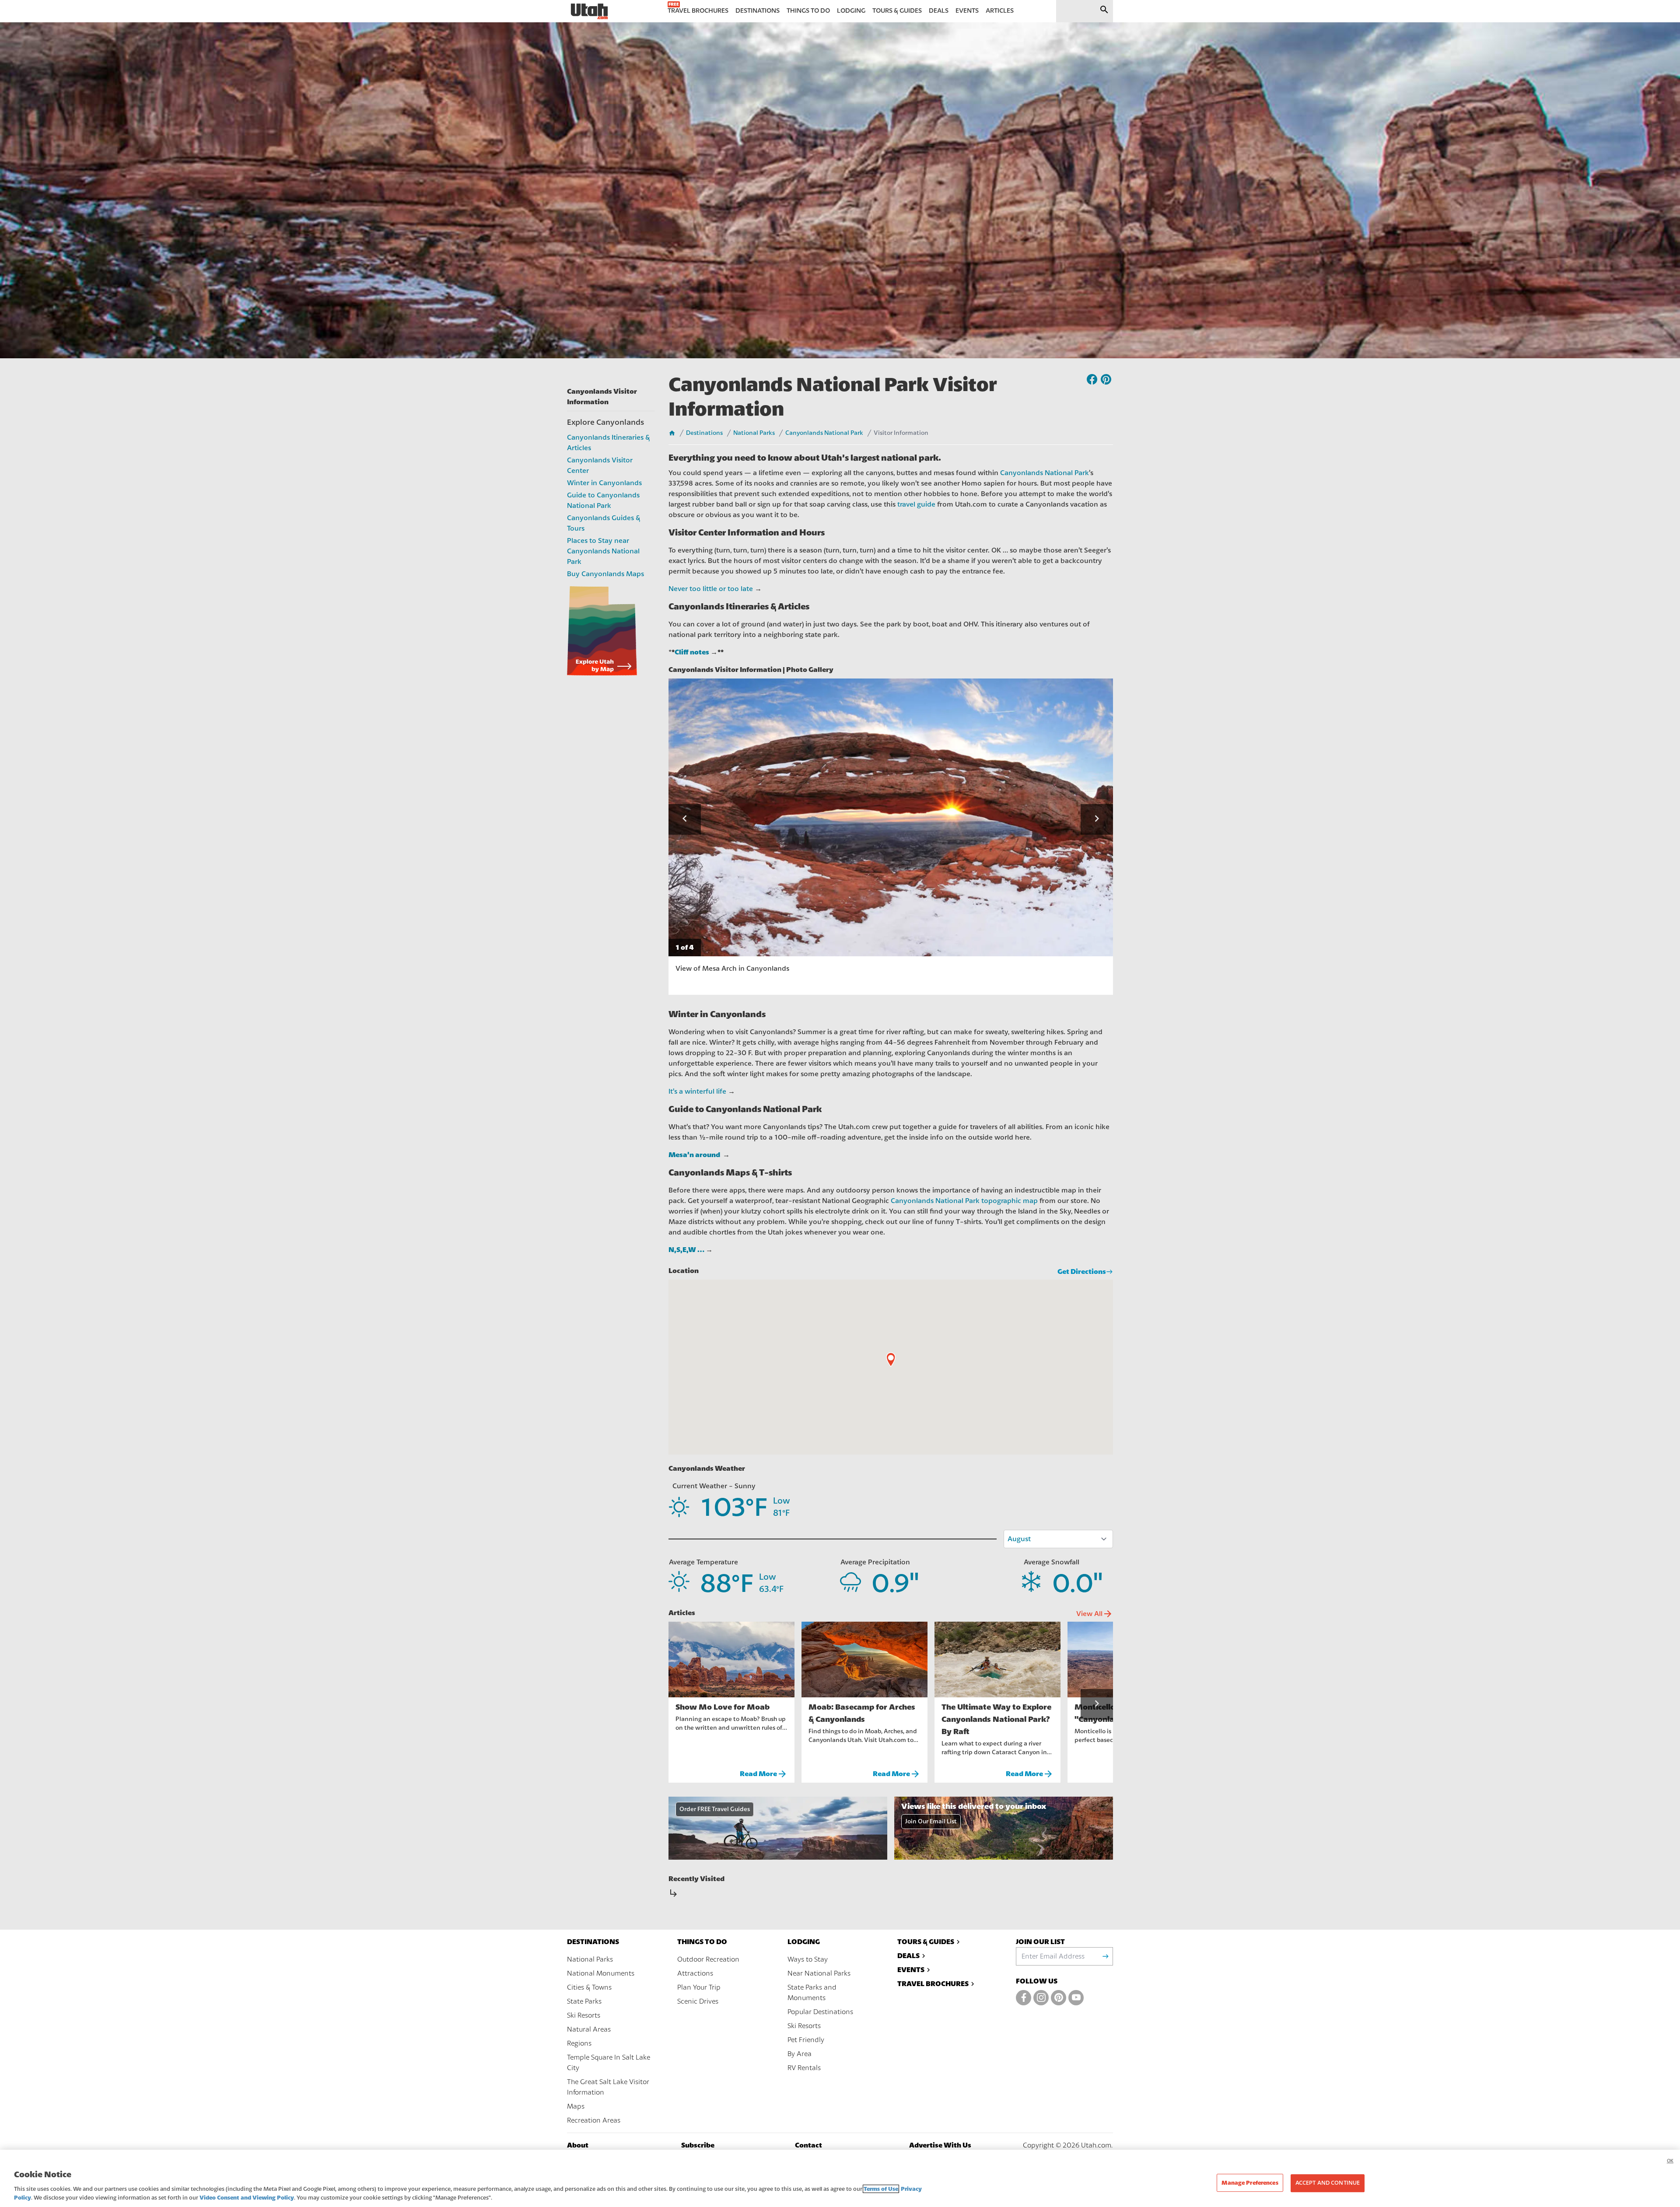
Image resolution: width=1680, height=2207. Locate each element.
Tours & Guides (926, 1942)
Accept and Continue (1328, 2183)
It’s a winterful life (697, 1091)
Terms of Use (881, 2189)
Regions (579, 2043)
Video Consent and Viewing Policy (247, 2198)
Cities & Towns (589, 1987)
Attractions (695, 1973)
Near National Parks (819, 1973)
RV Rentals (804, 2068)
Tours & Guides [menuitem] (897, 11)
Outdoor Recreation (708, 1959)
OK (1670, 2161)
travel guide (916, 504)
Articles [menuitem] (1000, 11)
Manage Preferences (1250, 2183)
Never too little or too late (711, 589)
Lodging (804, 1942)
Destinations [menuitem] (758, 11)
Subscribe (698, 2145)
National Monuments (601, 1973)
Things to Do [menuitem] (808, 11)
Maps (576, 2106)
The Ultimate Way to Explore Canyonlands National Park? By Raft (996, 1719)
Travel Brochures (933, 1984)
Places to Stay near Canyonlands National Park (603, 551)
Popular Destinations (820, 2012)
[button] (685, 819)
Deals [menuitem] (939, 11)
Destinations (704, 433)
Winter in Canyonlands (604, 483)
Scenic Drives (698, 2001)
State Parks (584, 2001)
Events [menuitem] (967, 11)
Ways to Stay (808, 1959)
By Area (800, 2054)
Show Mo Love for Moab (723, 1707)
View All (1095, 1614)
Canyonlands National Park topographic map (964, 1201)
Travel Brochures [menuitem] (698, 11)
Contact (808, 2145)
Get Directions (1082, 1271)
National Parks (754, 433)
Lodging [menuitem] (851, 11)
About (578, 2145)
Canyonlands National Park (824, 433)
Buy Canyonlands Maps (605, 574)
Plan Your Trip (699, 1987)
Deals (908, 1956)
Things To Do (702, 1942)
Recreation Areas (594, 2120)
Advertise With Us (940, 2145)
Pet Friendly (806, 2040)
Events (911, 1970)
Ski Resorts (584, 2015)
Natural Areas (589, 2029)
